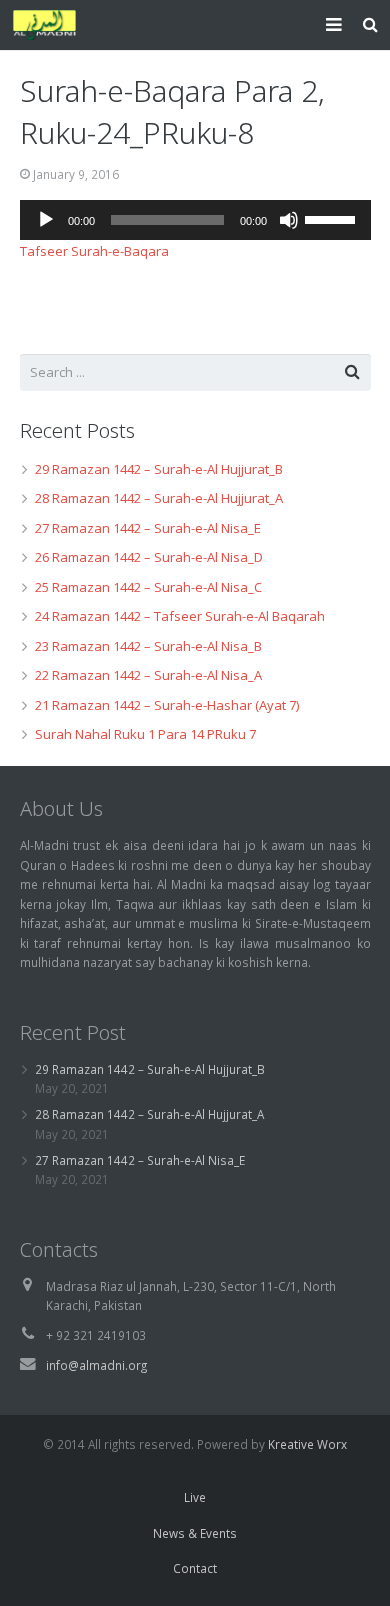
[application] (195, 220)
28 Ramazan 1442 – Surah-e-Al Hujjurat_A (159, 498)
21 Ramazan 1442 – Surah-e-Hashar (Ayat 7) (167, 705)
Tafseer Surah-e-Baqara (94, 251)
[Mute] (289, 220)
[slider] (333, 218)
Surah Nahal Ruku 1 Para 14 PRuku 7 (145, 734)
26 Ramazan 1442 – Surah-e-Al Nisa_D (149, 557)
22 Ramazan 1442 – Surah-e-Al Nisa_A (148, 675)
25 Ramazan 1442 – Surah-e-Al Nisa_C (148, 587)
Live (195, 1497)
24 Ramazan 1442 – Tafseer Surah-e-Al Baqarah (180, 616)
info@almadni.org (96, 1365)
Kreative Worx (307, 1444)
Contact (195, 1568)
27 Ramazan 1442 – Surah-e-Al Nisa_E (148, 528)
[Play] (46, 220)
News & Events (195, 1533)
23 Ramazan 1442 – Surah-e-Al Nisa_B (148, 646)
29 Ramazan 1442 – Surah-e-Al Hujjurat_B (159, 469)
